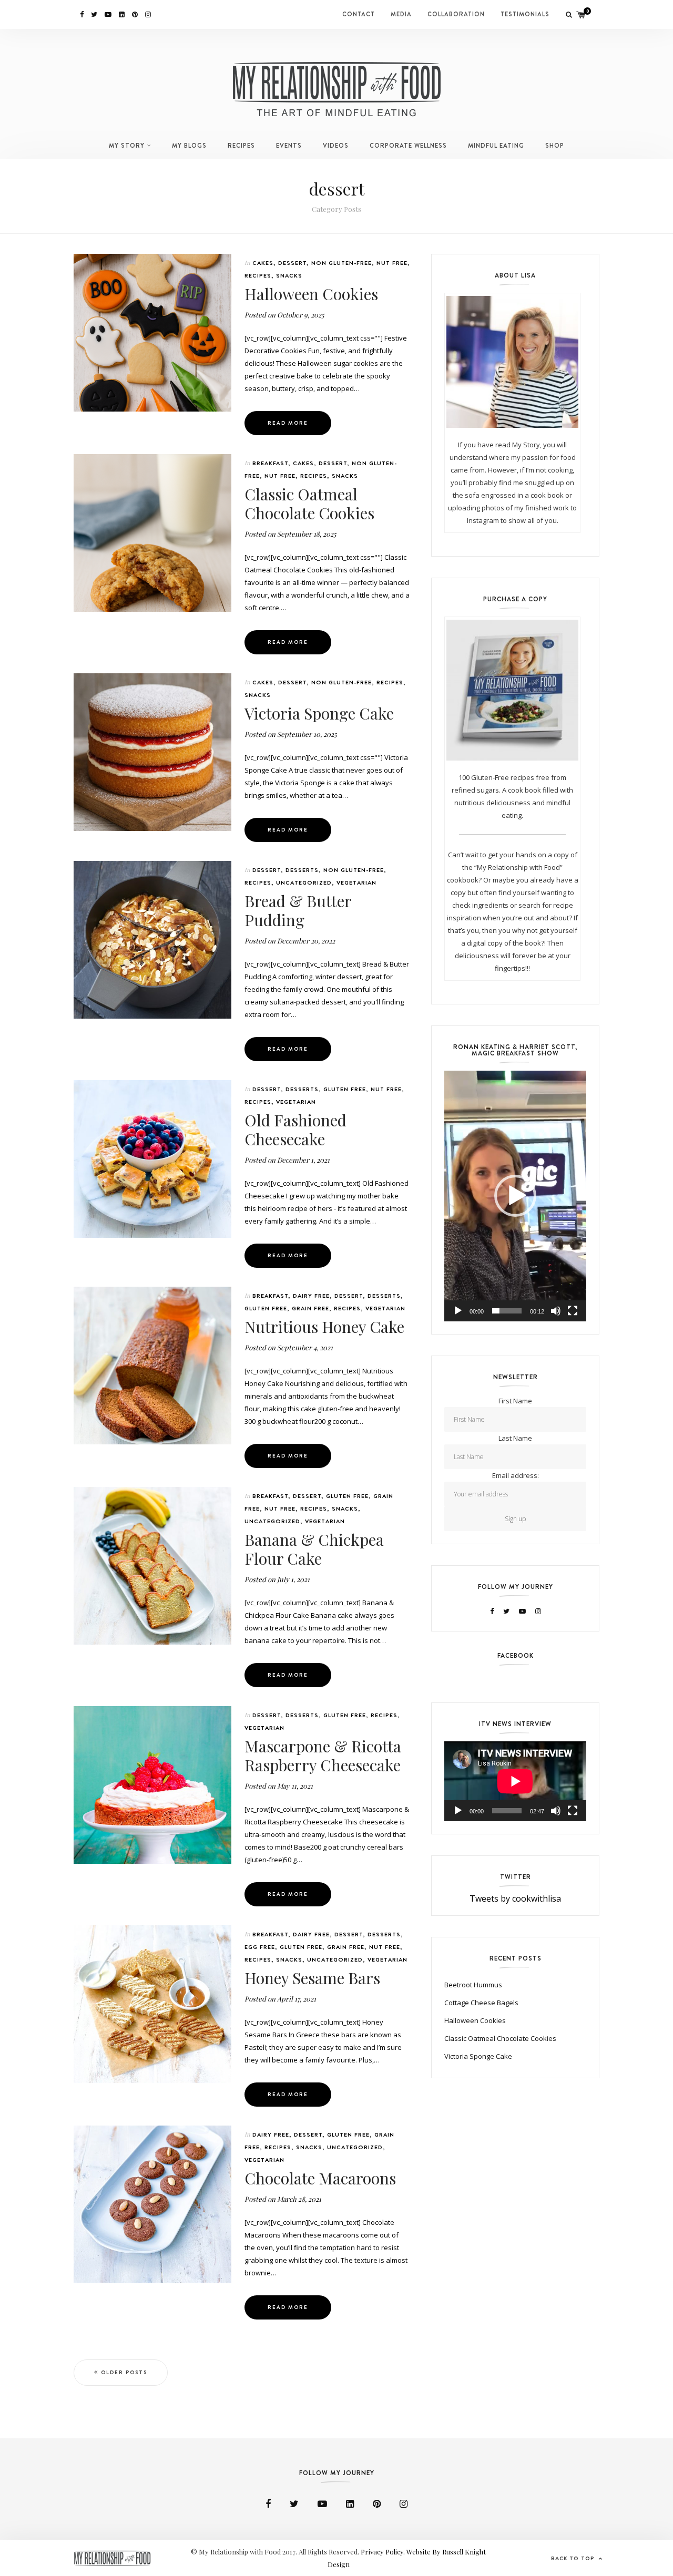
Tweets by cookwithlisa (515, 1898)
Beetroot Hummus (473, 1985)
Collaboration (456, 14)
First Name (515, 1401)
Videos (336, 146)
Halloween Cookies (311, 294)
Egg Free (260, 1947)
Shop (555, 146)
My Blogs (189, 146)
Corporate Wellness (408, 146)
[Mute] (556, 1311)
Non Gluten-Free (341, 263)
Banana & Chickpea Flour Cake (314, 1549)
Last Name (515, 1438)
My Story (127, 146)
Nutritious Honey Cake (324, 1327)
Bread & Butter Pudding (298, 910)
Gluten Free (345, 1089)
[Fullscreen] (573, 1311)
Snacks (289, 275)
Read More (288, 423)
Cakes (263, 263)
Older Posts (124, 2372)
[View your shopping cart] (581, 14)
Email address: (516, 1475)
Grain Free (310, 1308)
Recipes (241, 146)
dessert (292, 263)
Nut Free (392, 263)
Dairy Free (311, 1296)
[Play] (458, 1311)
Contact (359, 14)
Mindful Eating (496, 146)
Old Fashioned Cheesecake (295, 1130)
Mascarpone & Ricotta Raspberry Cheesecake (323, 1756)
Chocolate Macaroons (320, 2178)
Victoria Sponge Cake (319, 713)
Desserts (302, 870)
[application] (515, 1196)
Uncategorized (304, 882)
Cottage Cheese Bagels (481, 2003)
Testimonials (525, 14)
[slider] (507, 1311)
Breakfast (270, 463)
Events (289, 146)
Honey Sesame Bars (312, 1978)
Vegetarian (356, 882)
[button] (515, 1196)
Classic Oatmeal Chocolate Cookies (309, 504)
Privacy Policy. (384, 2552)
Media (401, 14)
